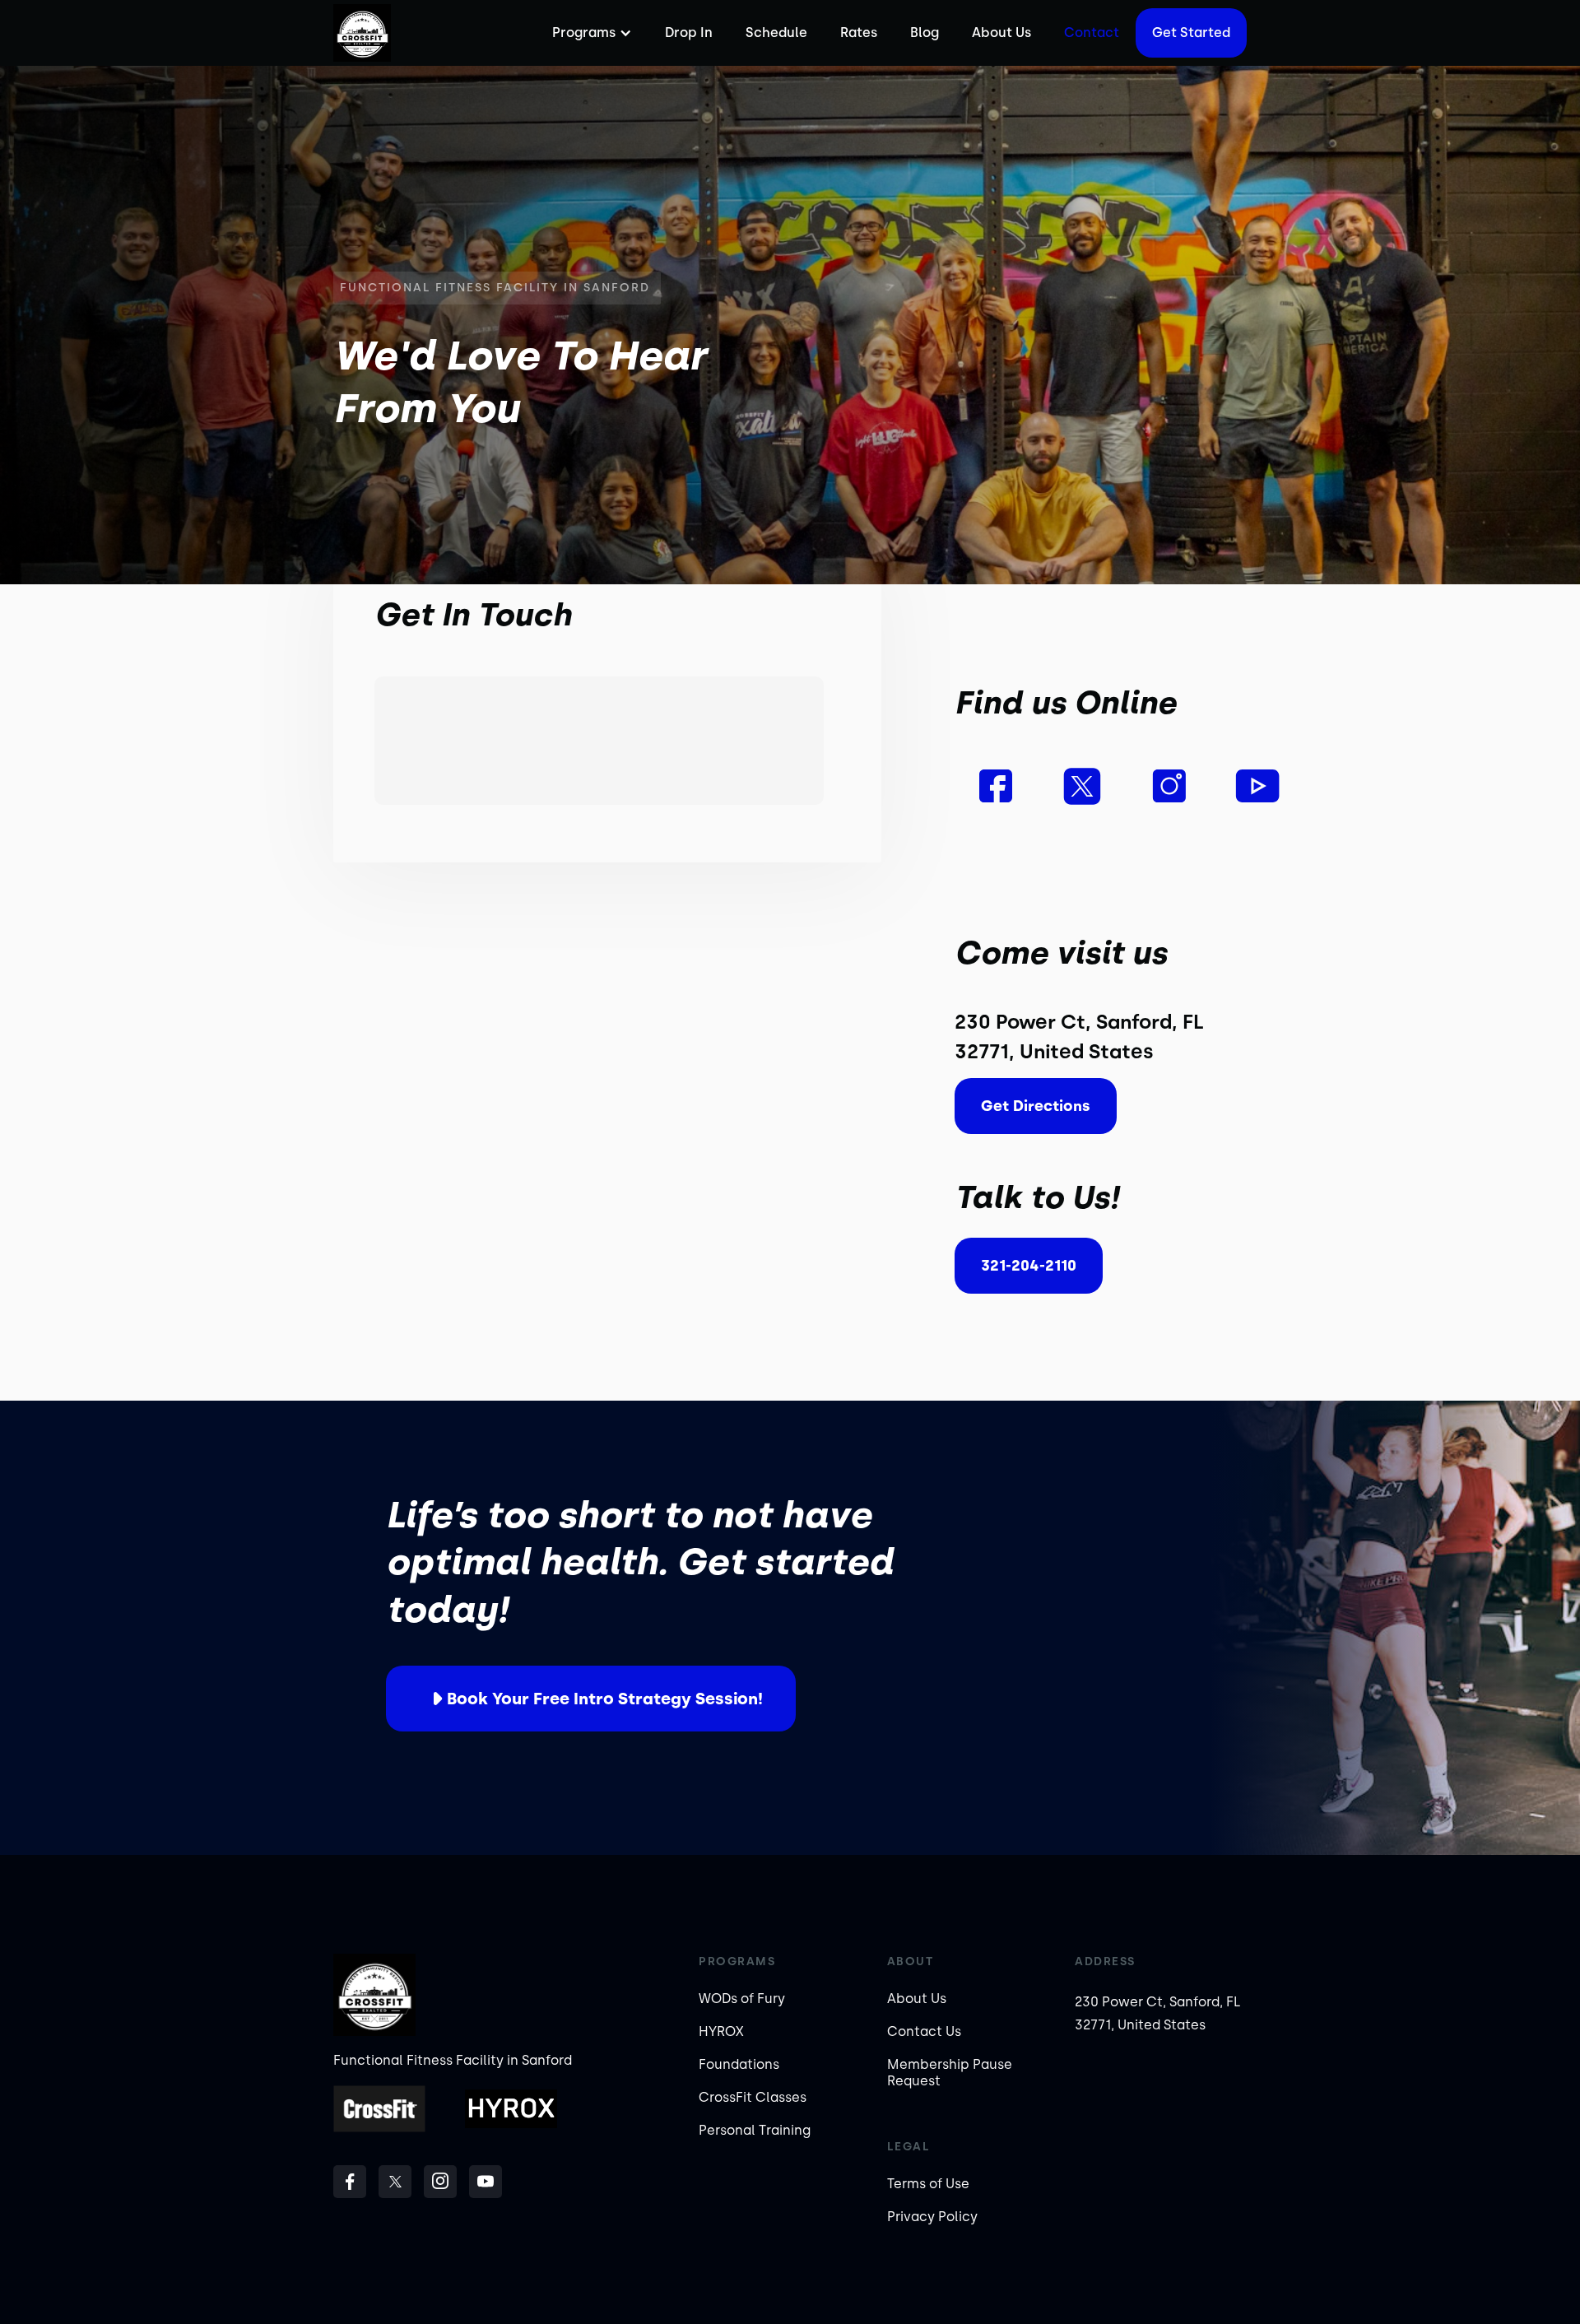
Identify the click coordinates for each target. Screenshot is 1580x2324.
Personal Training (755, 2130)
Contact (1092, 33)
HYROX (721, 2031)
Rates (859, 33)
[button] (590, 33)
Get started (1191, 33)
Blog (925, 33)
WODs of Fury (742, 1999)
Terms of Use (928, 2184)
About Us (1001, 33)
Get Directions (1036, 1106)
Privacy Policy (932, 2217)
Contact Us (924, 2031)
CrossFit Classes (753, 2097)
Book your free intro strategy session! (605, 1699)
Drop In (689, 33)
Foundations (739, 2064)
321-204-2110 (1029, 1266)
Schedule (776, 33)
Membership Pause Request (950, 2073)
